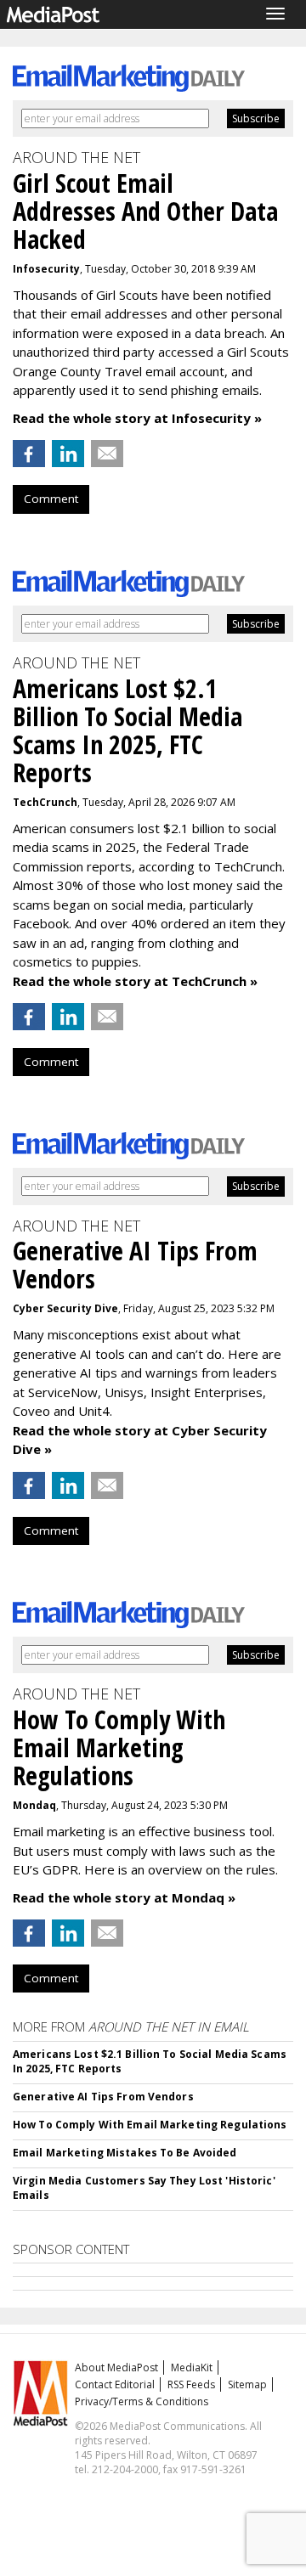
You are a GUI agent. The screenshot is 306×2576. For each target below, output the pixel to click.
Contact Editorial (115, 2384)
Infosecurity (46, 269)
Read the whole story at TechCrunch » (135, 981)
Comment (51, 499)
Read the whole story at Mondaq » (124, 1897)
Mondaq (34, 1805)
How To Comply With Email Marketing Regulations (150, 2125)
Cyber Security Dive (65, 1308)
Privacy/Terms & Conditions (142, 2401)
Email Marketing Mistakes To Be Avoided (125, 2153)
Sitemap (247, 2384)
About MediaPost (116, 2367)
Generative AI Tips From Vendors (103, 2097)
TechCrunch (45, 802)
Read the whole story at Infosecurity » (137, 418)
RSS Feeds (191, 2384)
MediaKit (192, 2367)
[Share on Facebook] (29, 454)
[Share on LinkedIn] (68, 454)
